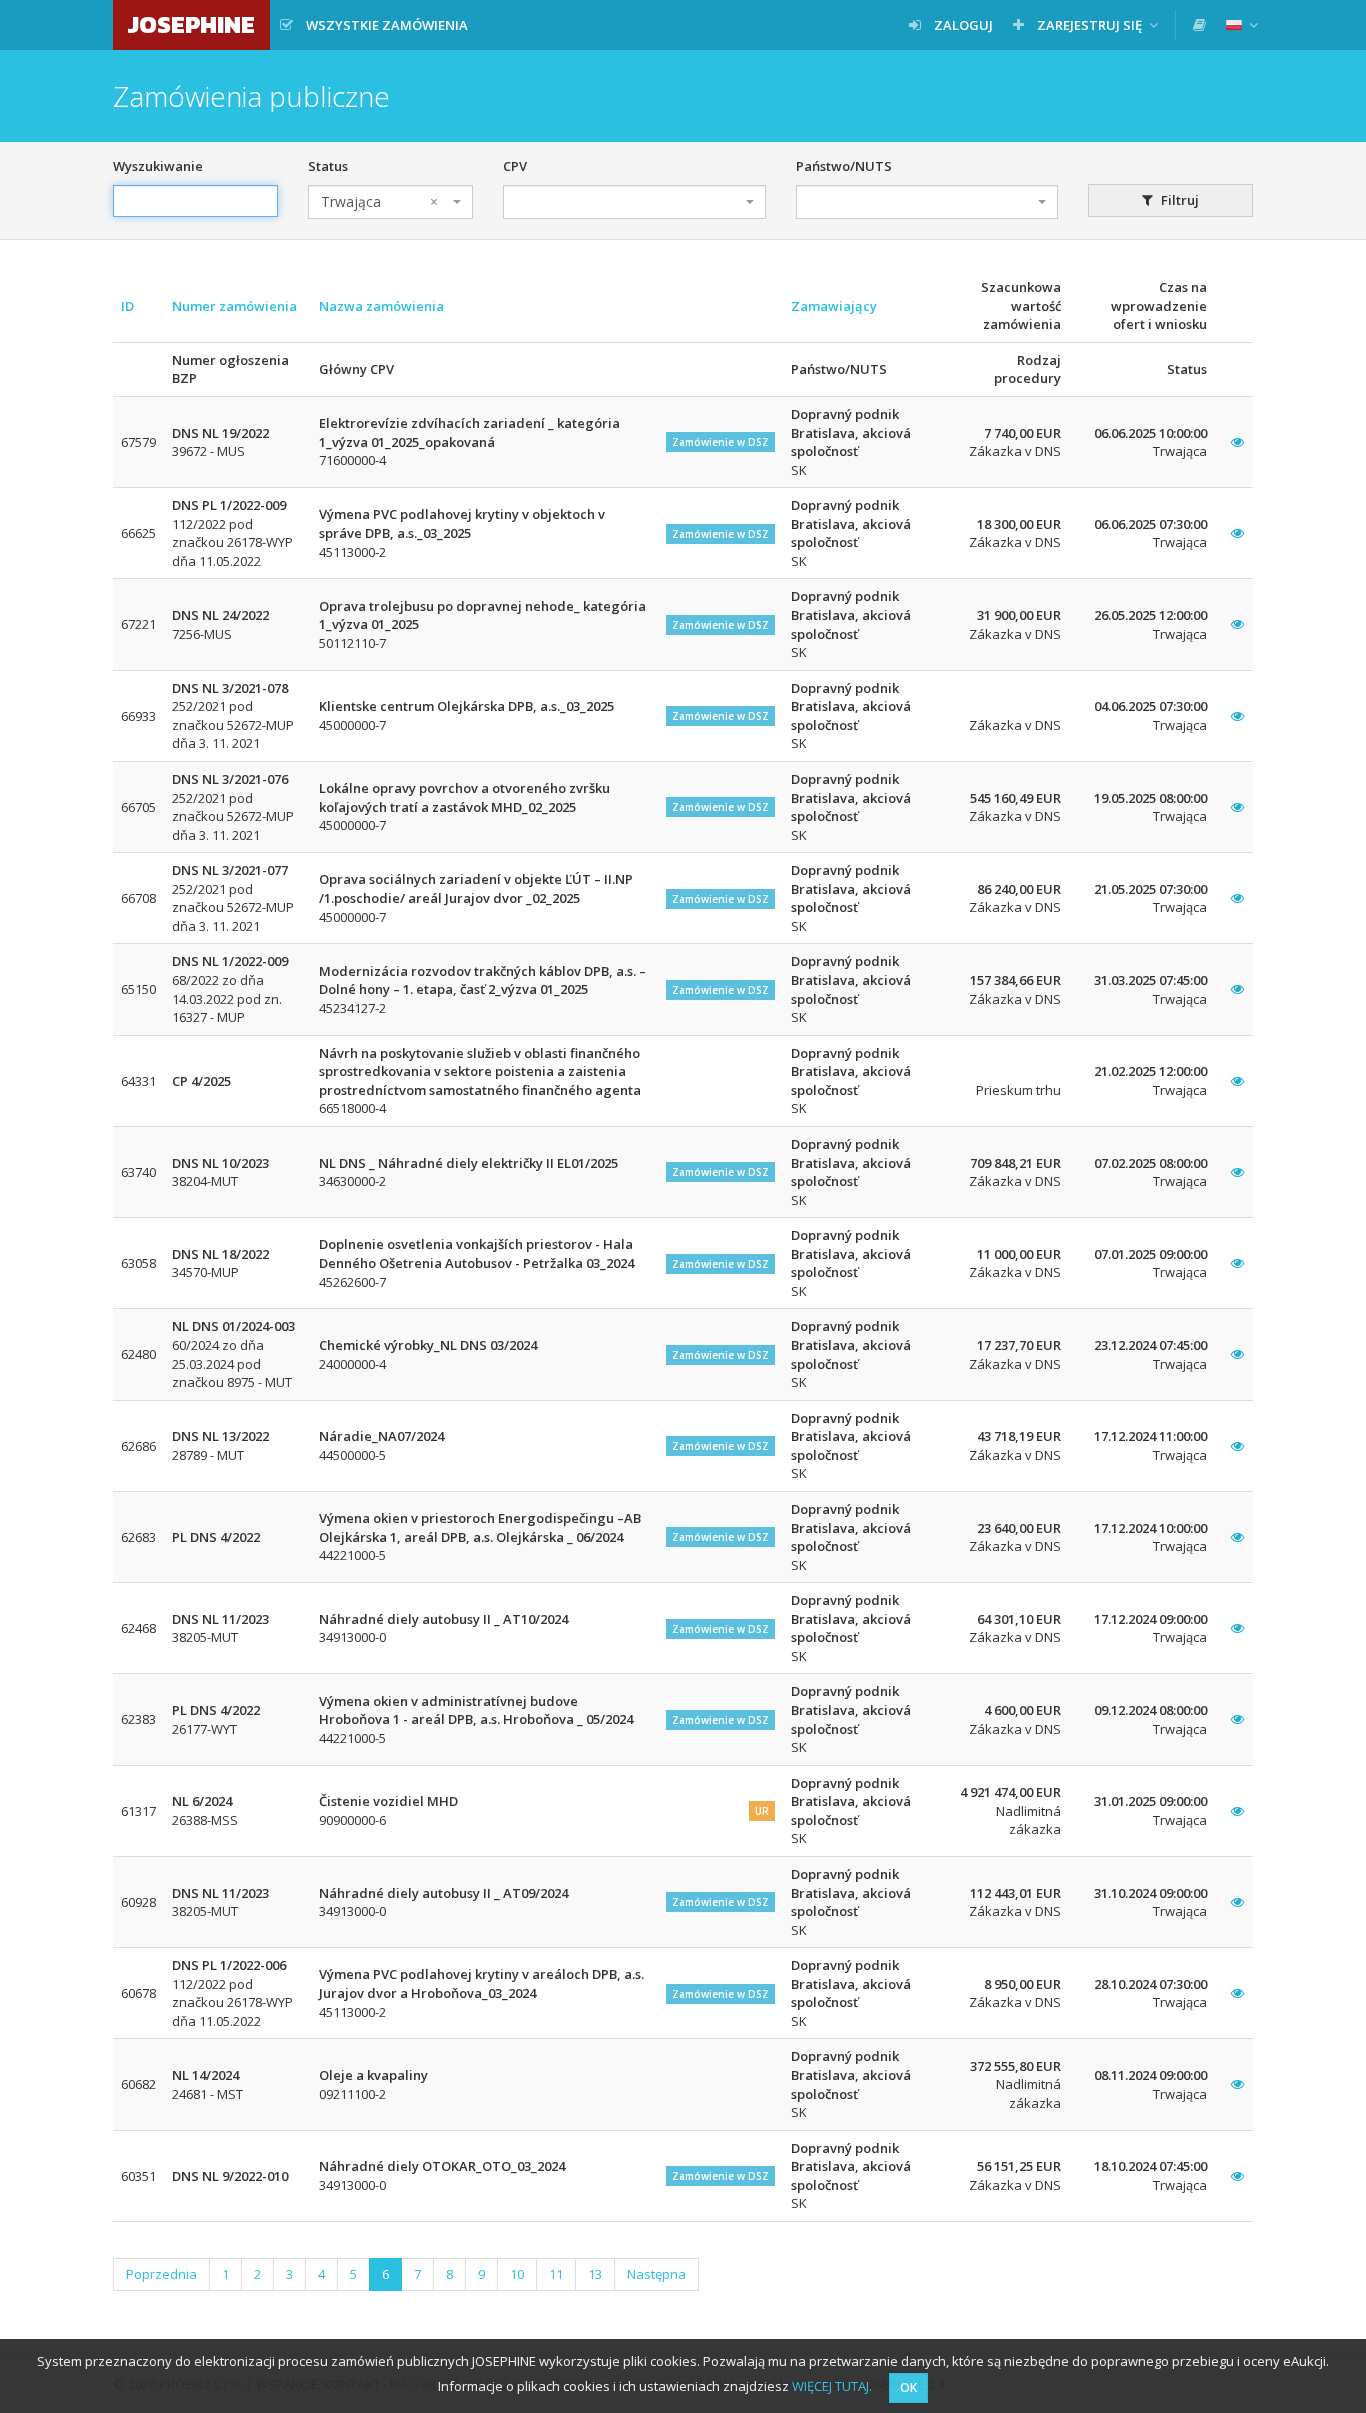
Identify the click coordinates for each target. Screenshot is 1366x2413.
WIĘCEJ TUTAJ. (832, 2386)
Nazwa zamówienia (381, 306)
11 (556, 2274)
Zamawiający (834, 306)
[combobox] (390, 202)
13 (595, 2274)
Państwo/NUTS (844, 166)
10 (517, 2274)
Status (328, 166)
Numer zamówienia (234, 306)
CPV (515, 166)
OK (908, 2387)
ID (127, 306)
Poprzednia (161, 2274)
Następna (656, 2274)
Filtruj (1178, 200)
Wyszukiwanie (158, 166)
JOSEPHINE (191, 24)
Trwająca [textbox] (379, 201)
